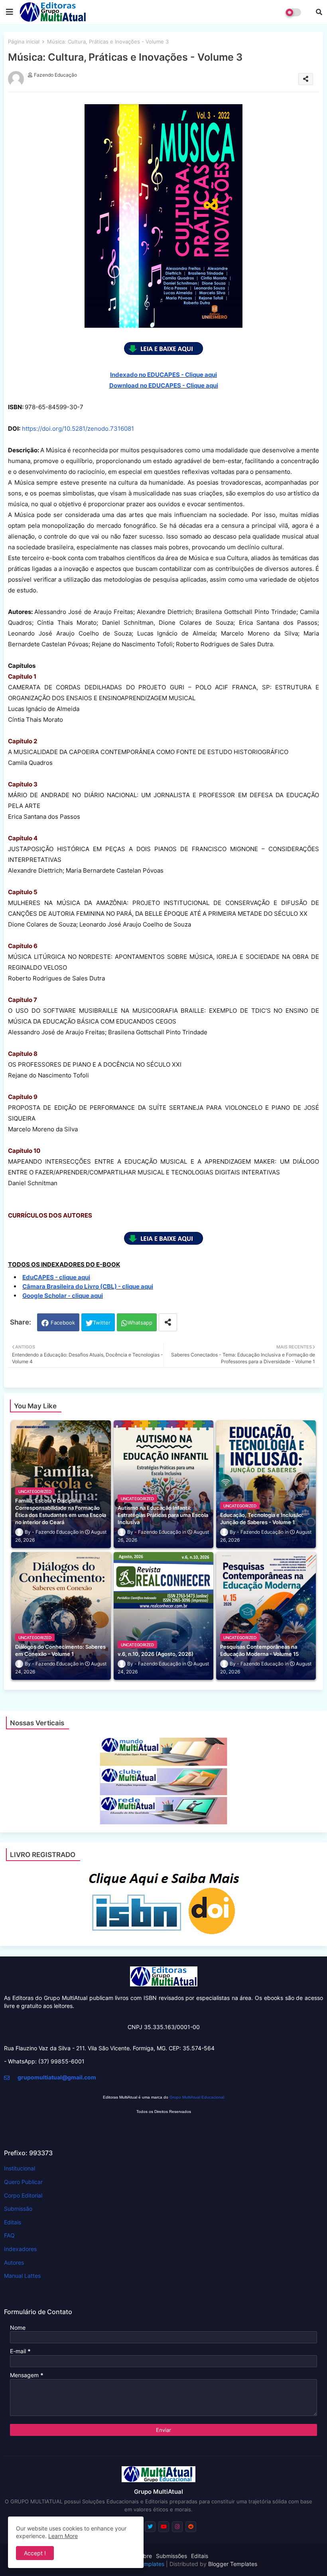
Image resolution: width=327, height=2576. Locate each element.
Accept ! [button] (35, 2553)
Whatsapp (140, 1323)
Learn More (63, 2536)
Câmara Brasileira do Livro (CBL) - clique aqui (88, 1286)
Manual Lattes (22, 2276)
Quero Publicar (23, 2182)
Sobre (144, 2556)
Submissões (171, 2556)
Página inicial (24, 42)
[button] (319, 12)
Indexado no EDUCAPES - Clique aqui (163, 375)
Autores (14, 2262)
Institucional (20, 2168)
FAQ (9, 2235)
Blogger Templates (233, 2564)
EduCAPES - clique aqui (56, 1277)
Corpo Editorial (23, 2195)
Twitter (102, 1323)
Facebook (63, 1323)
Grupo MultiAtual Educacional (197, 2097)
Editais (13, 2222)
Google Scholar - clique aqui (63, 1296)
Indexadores (20, 2249)
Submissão (18, 2209)
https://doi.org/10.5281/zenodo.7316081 (78, 429)
